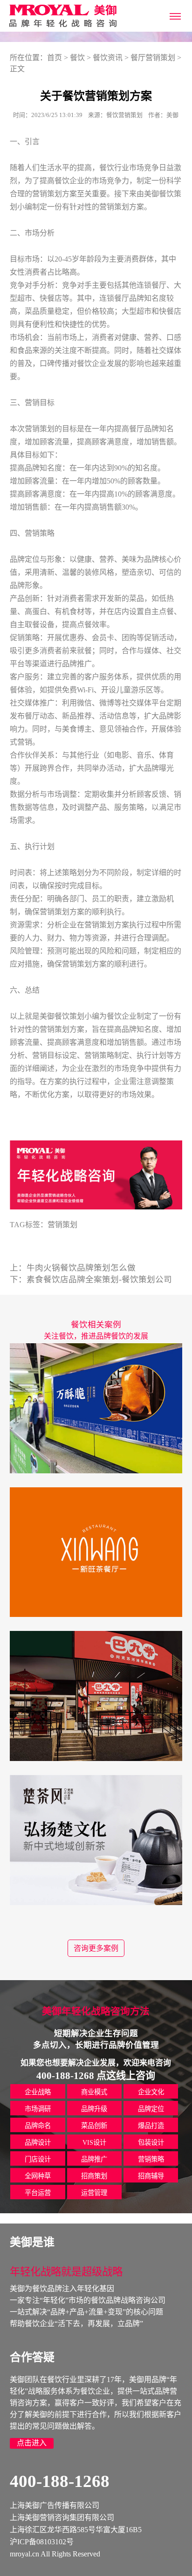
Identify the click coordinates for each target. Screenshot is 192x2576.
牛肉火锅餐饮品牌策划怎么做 (81, 1268)
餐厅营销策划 (153, 58)
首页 (55, 58)
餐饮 (77, 58)
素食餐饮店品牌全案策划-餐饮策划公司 (99, 1279)
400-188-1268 (60, 2481)
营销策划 (62, 1225)
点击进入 (32, 2443)
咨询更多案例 (96, 1948)
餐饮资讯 (108, 58)
